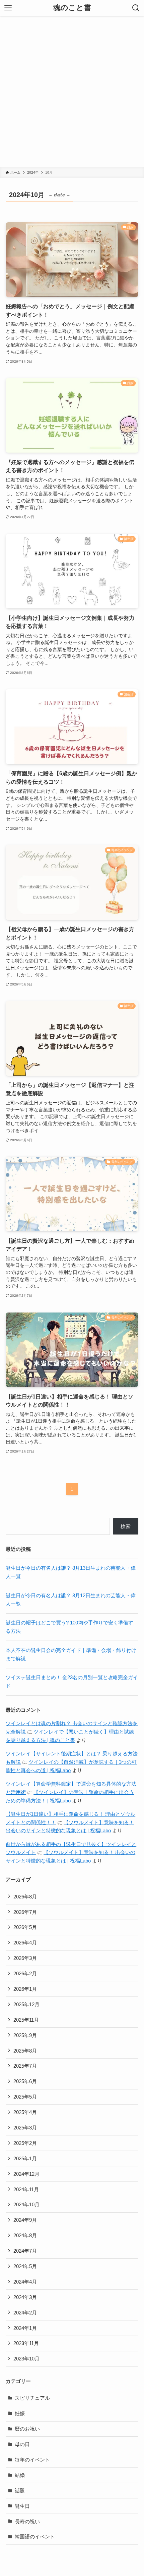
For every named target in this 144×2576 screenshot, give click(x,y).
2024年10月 (26, 2204)
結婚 (20, 2475)
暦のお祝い (27, 2429)
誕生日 (22, 2506)
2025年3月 (25, 2128)
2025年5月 (25, 2097)
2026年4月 (25, 1943)
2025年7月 (25, 2066)
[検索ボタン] (136, 8)
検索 (126, 1526)
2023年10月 (26, 2359)
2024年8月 (25, 2235)
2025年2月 (25, 2143)
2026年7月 (25, 1912)
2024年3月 (25, 2297)
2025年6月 (25, 2081)
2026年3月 (25, 1958)
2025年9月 (25, 2035)
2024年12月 (26, 2174)
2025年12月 (26, 2004)
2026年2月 (25, 1973)
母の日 (22, 2444)
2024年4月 (25, 2282)
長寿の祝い (27, 2521)
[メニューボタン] (8, 8)
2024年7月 (25, 2251)
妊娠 (20, 2413)
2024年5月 (25, 2266)
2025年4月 (25, 2112)
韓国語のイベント (35, 2537)
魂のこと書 (72, 8)
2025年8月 (25, 2051)
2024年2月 (25, 2313)
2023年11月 (26, 2343)
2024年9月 (25, 2220)
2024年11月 (26, 2189)
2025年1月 (25, 2158)
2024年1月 (25, 2328)
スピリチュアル (32, 2398)
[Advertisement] (72, 92)
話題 (20, 2491)
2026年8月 (25, 1897)
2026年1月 (25, 1989)
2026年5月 (25, 1927)
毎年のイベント (32, 2460)
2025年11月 (26, 2020)
